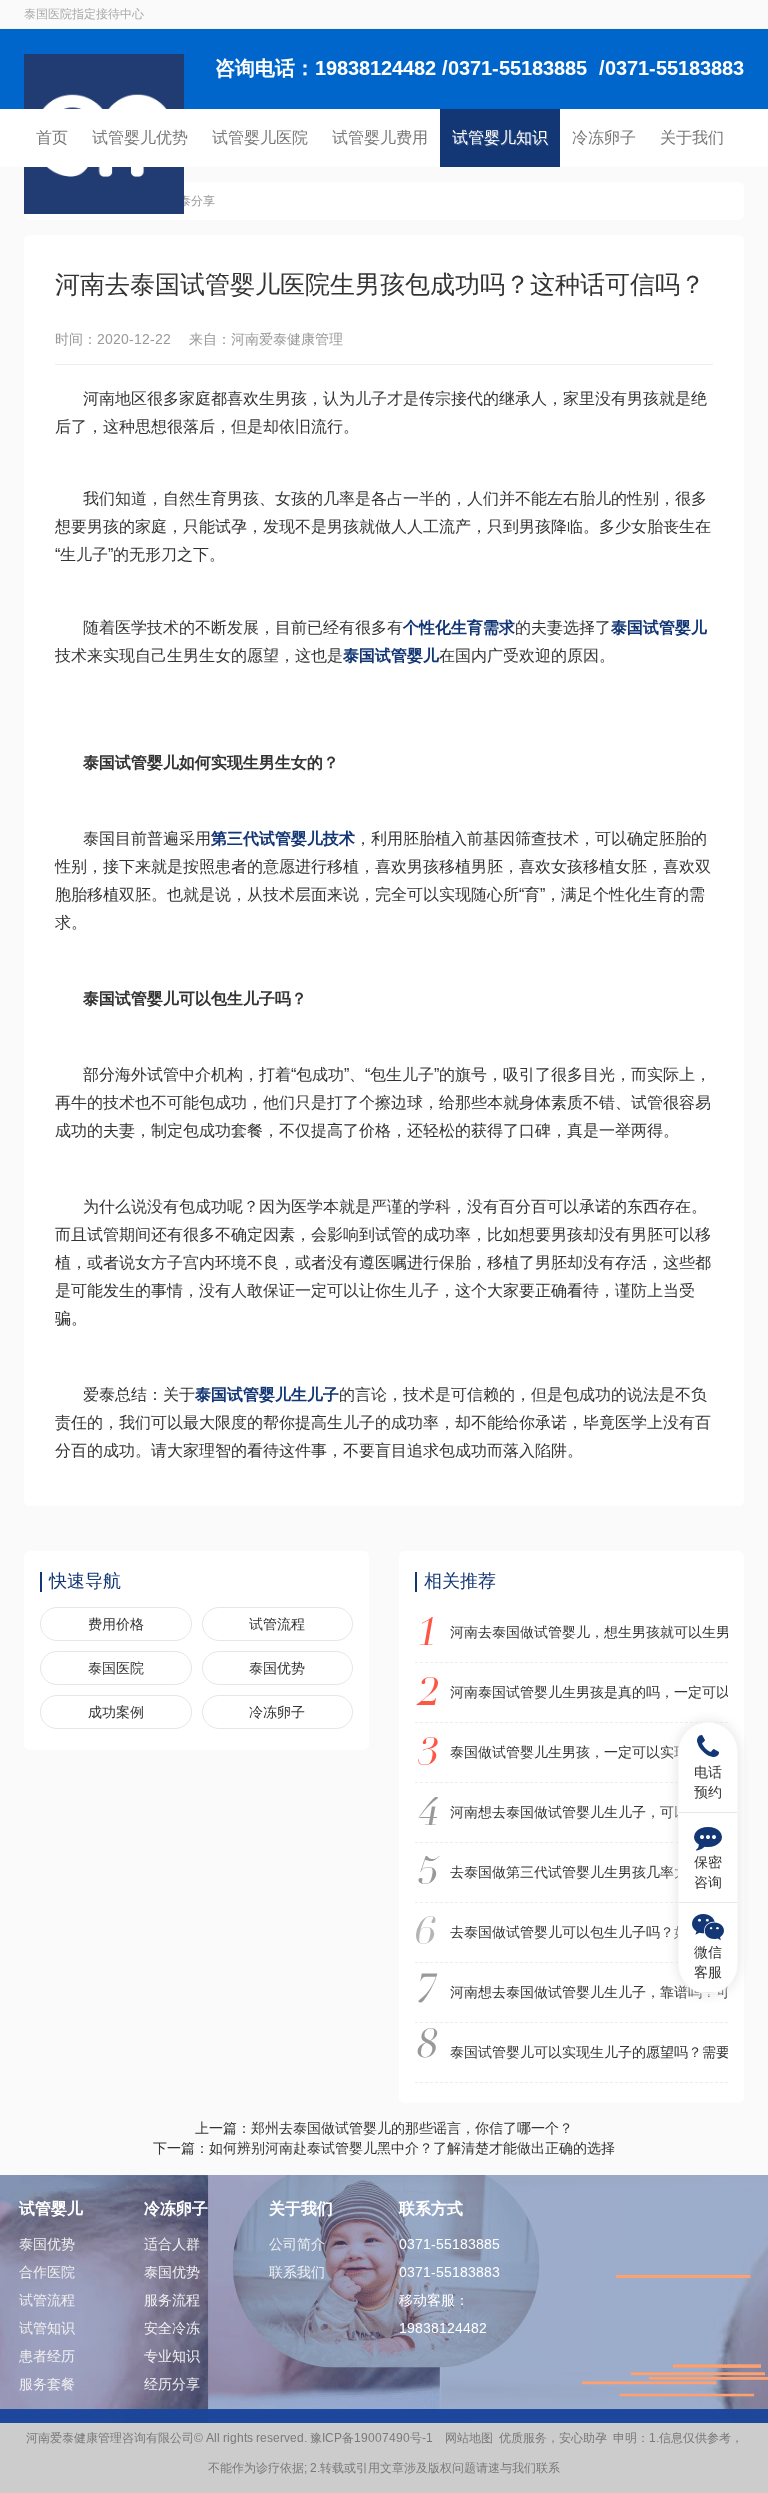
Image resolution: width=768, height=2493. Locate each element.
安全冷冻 (172, 2328)
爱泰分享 (191, 201)
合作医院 (47, 2272)
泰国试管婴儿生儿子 (267, 1394)
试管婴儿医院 (260, 137)
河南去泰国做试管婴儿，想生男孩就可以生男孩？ (589, 1632)
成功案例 (116, 1712)
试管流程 (277, 1624)
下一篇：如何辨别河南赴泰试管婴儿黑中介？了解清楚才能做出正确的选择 (384, 2148)
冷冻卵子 (604, 137)
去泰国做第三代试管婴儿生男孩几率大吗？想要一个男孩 (589, 1872)
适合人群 (172, 2244)
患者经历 (47, 2356)
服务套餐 (47, 2384)
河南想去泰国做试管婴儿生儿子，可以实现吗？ (589, 1812)
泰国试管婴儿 (659, 627)
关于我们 (692, 137)
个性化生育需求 (459, 627)
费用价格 (116, 1624)
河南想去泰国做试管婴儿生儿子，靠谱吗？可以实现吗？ (589, 1992)
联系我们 (297, 2272)
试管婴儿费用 (380, 137)
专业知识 (172, 2356)
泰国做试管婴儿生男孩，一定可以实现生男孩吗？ (589, 1752)
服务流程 (172, 2300)
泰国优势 (277, 1668)
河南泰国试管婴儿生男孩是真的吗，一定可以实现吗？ (589, 1692)
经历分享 (172, 2384)
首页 (52, 137)
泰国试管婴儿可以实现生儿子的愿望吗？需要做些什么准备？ (589, 2052)
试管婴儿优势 (140, 137)
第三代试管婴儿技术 (283, 838)
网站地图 (469, 2438)
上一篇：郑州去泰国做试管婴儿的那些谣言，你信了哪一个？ (384, 2128)
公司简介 (297, 2244)
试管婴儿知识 (500, 137)
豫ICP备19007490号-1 (374, 2438)
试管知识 (47, 2328)
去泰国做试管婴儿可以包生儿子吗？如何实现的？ (589, 1932)
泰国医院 (116, 1668)
